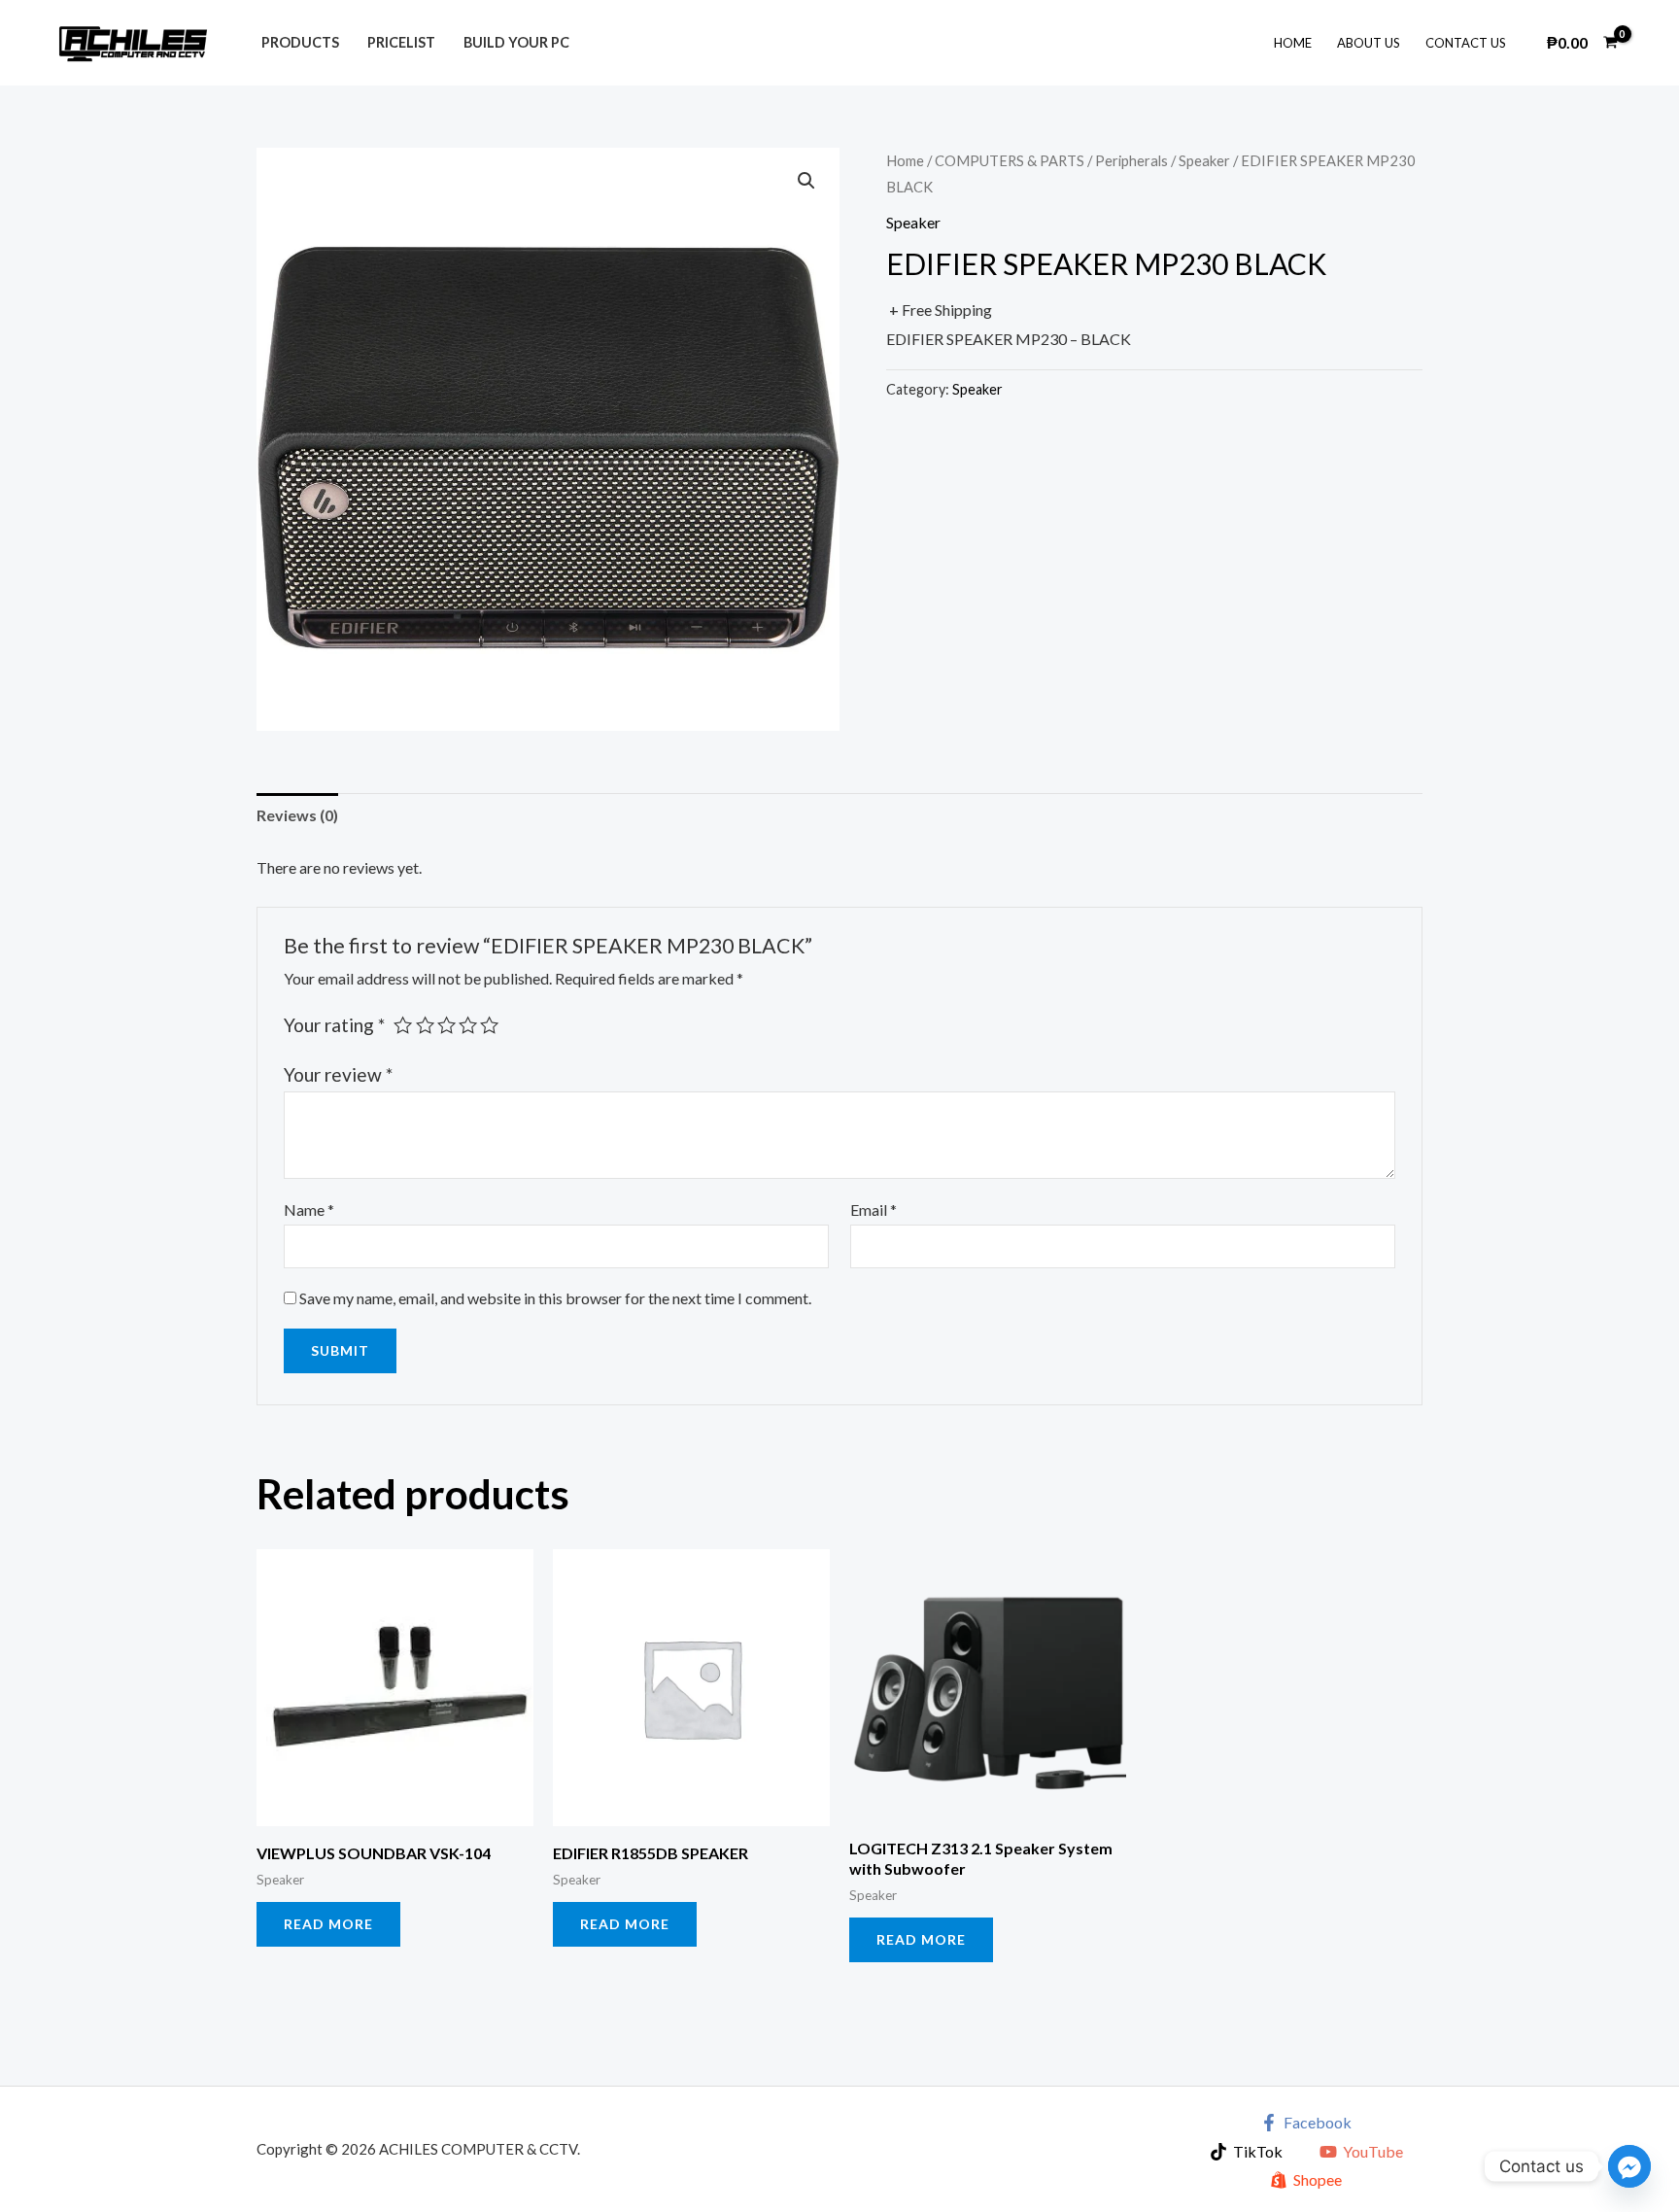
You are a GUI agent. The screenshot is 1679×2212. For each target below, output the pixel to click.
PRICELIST (401, 42)
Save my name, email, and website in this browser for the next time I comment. (555, 1298)
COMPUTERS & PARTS (1010, 160)
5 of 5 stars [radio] (489, 1025)
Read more (328, 1924)
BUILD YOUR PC (516, 42)
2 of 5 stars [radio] (425, 1025)
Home (1293, 43)
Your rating (334, 1025)
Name (309, 1210)
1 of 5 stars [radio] (403, 1025)
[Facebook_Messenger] (1629, 2166)
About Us (1369, 43)
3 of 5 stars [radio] (446, 1025)
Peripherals (1131, 160)
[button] (806, 181)
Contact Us (1466, 43)
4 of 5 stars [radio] (468, 1025)
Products (300, 42)
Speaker (1204, 160)
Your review (338, 1074)
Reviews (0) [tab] (297, 815)
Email (874, 1210)
